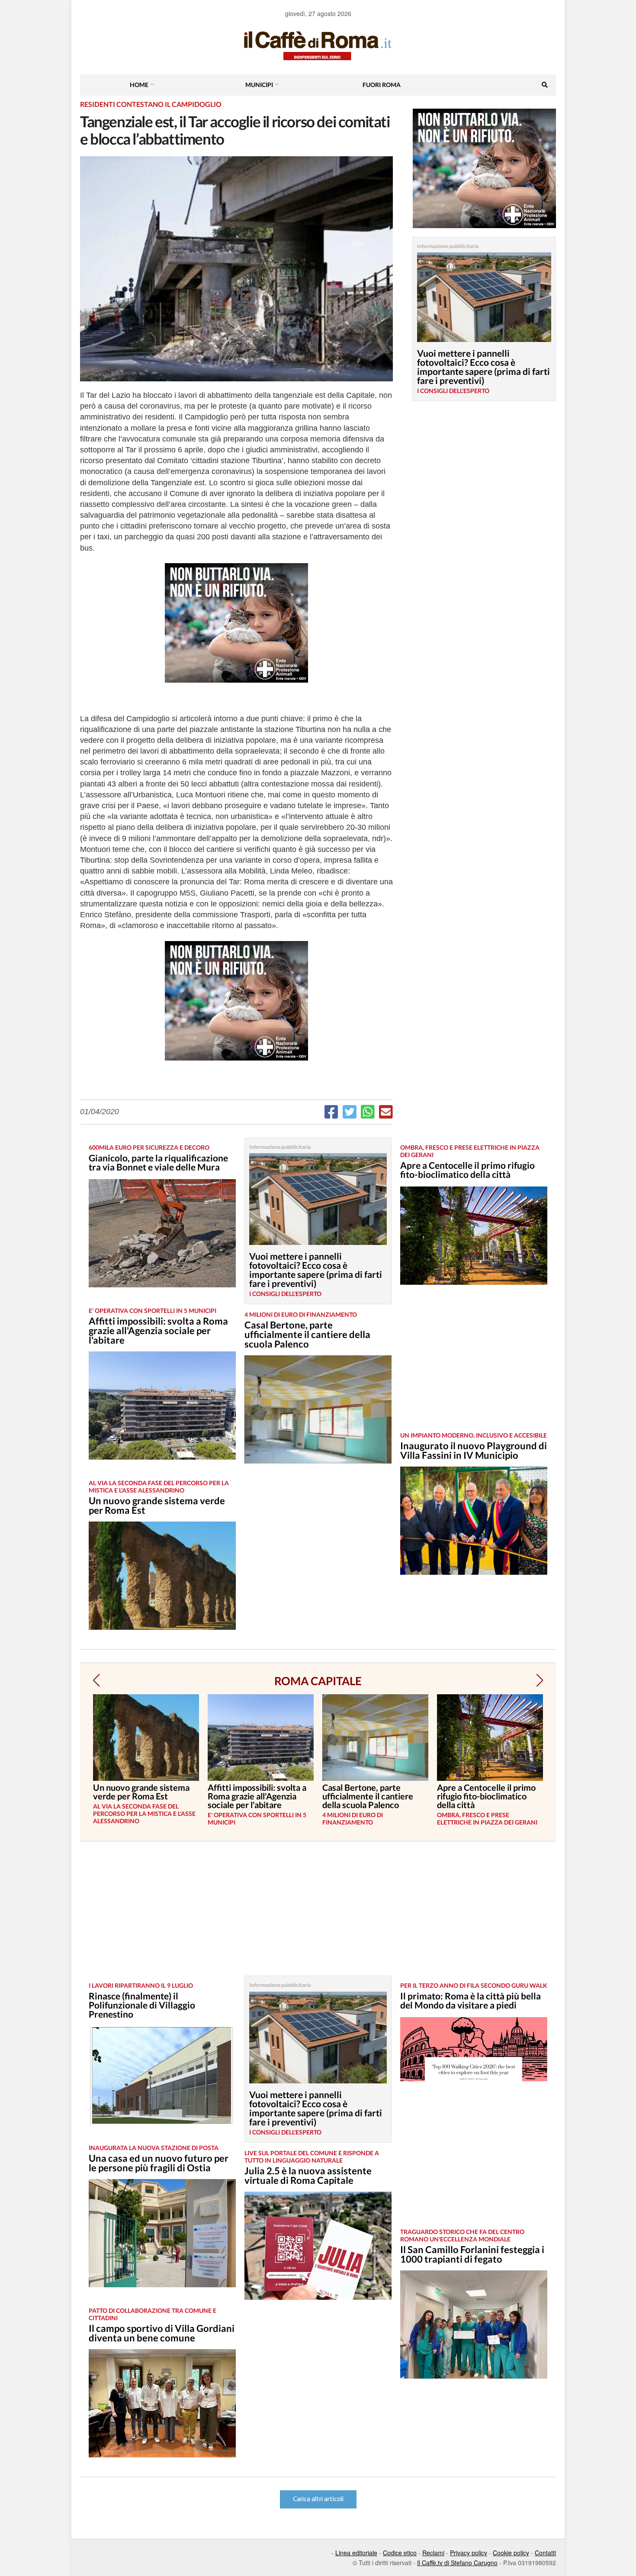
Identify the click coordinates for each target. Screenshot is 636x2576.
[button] (96, 1680)
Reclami (433, 2553)
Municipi (259, 85)
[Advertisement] (474, 1365)
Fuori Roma (382, 85)
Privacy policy (469, 2553)
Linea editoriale (356, 2553)
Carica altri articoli (318, 2499)
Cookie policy (511, 2553)
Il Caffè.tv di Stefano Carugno (457, 2563)
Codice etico (400, 2553)
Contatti (545, 2553)
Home (139, 85)
